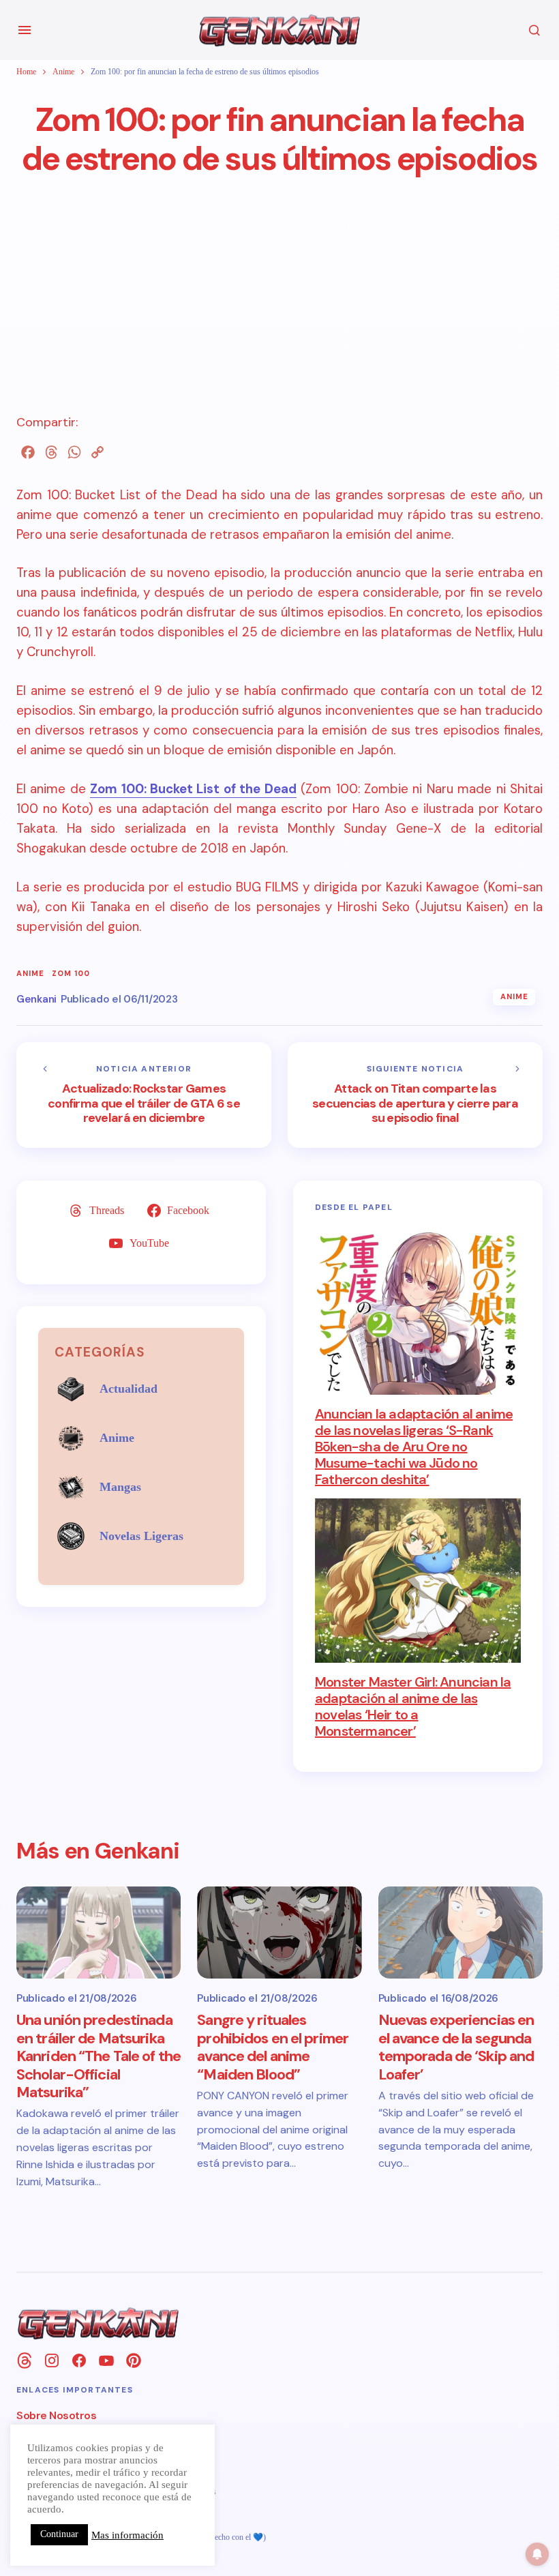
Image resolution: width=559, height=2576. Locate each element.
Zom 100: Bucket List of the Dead (193, 789)
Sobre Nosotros (56, 2415)
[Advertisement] (279, 318)
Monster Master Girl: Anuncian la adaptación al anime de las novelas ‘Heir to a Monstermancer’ (413, 1706)
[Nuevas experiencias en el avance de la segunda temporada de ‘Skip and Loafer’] (460, 1933)
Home (26, 72)
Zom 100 (71, 974)
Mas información (127, 2535)
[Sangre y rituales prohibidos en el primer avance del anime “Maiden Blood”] (279, 1933)
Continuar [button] (59, 2534)
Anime (63, 72)
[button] (25, 30)
